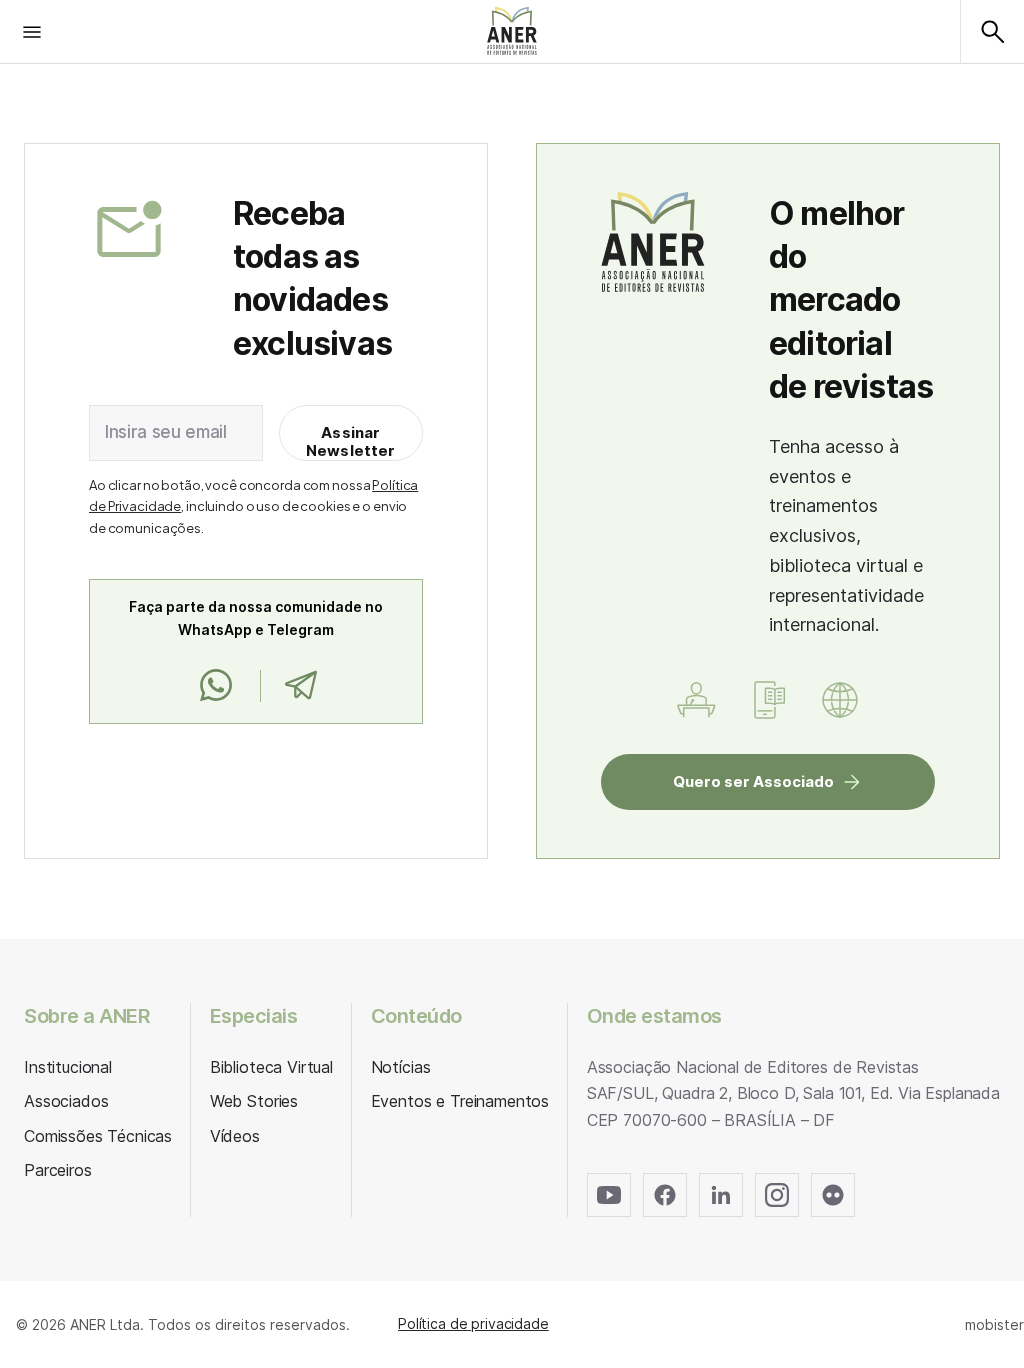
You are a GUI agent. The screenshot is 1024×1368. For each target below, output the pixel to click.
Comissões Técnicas (98, 1136)
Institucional (68, 1067)
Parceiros (58, 1170)
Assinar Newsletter (351, 441)
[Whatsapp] (216, 686)
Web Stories (254, 1101)
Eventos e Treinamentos (460, 1101)
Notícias (401, 1067)
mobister (994, 1324)
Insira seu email (166, 432)
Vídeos (235, 1136)
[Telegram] (300, 686)
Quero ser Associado (753, 781)
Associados (66, 1101)
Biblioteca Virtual (271, 1067)
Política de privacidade (473, 1323)
